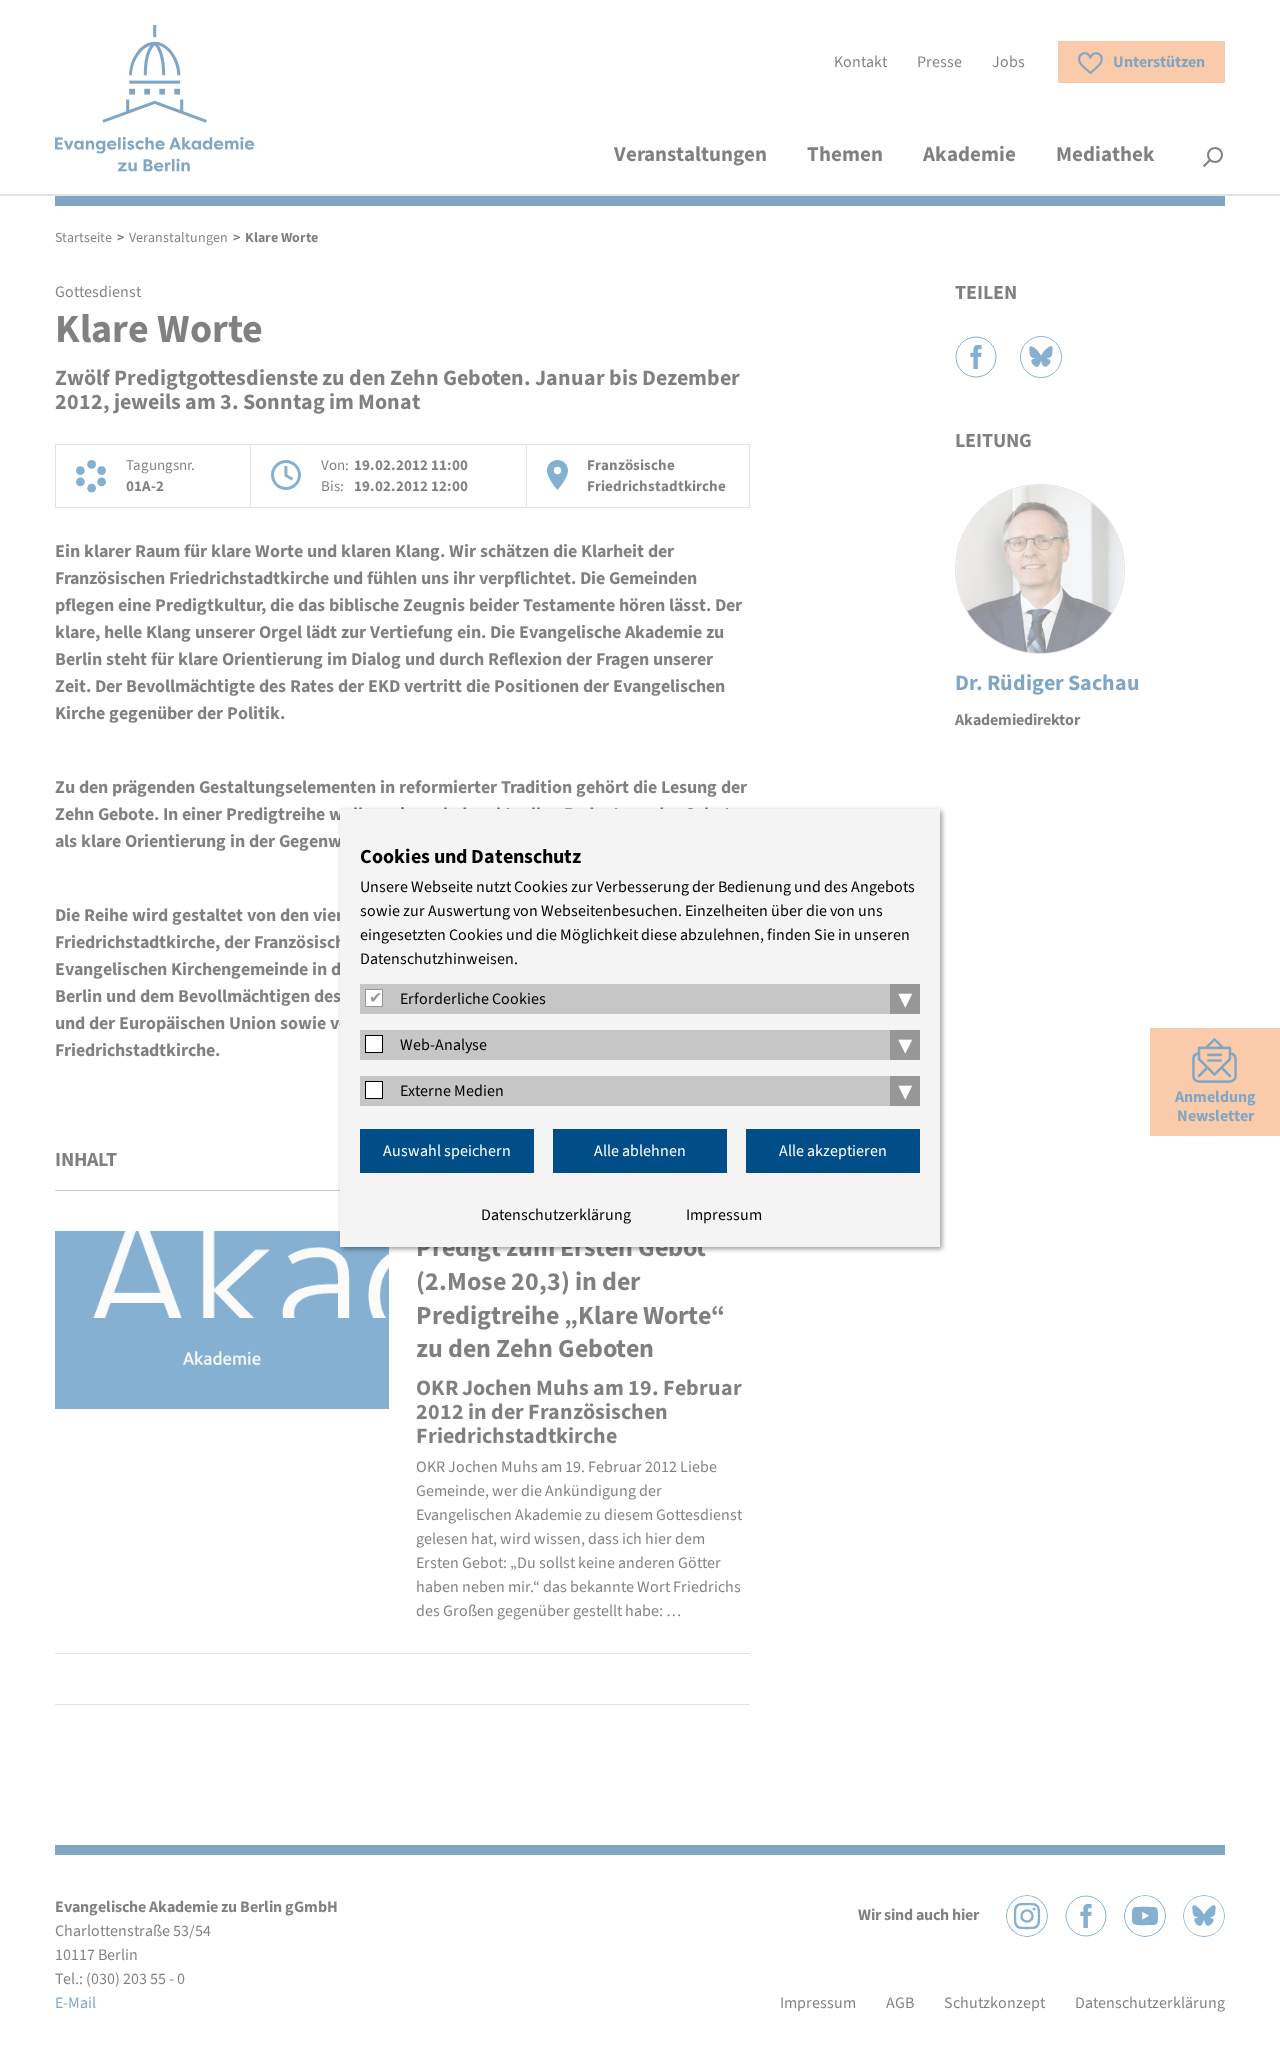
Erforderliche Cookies (473, 999)
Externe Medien (452, 1091)
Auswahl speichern (447, 1151)
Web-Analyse (443, 1045)
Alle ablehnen (640, 1151)
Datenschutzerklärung (556, 1215)
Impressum (724, 1215)
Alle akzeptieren (833, 1151)
